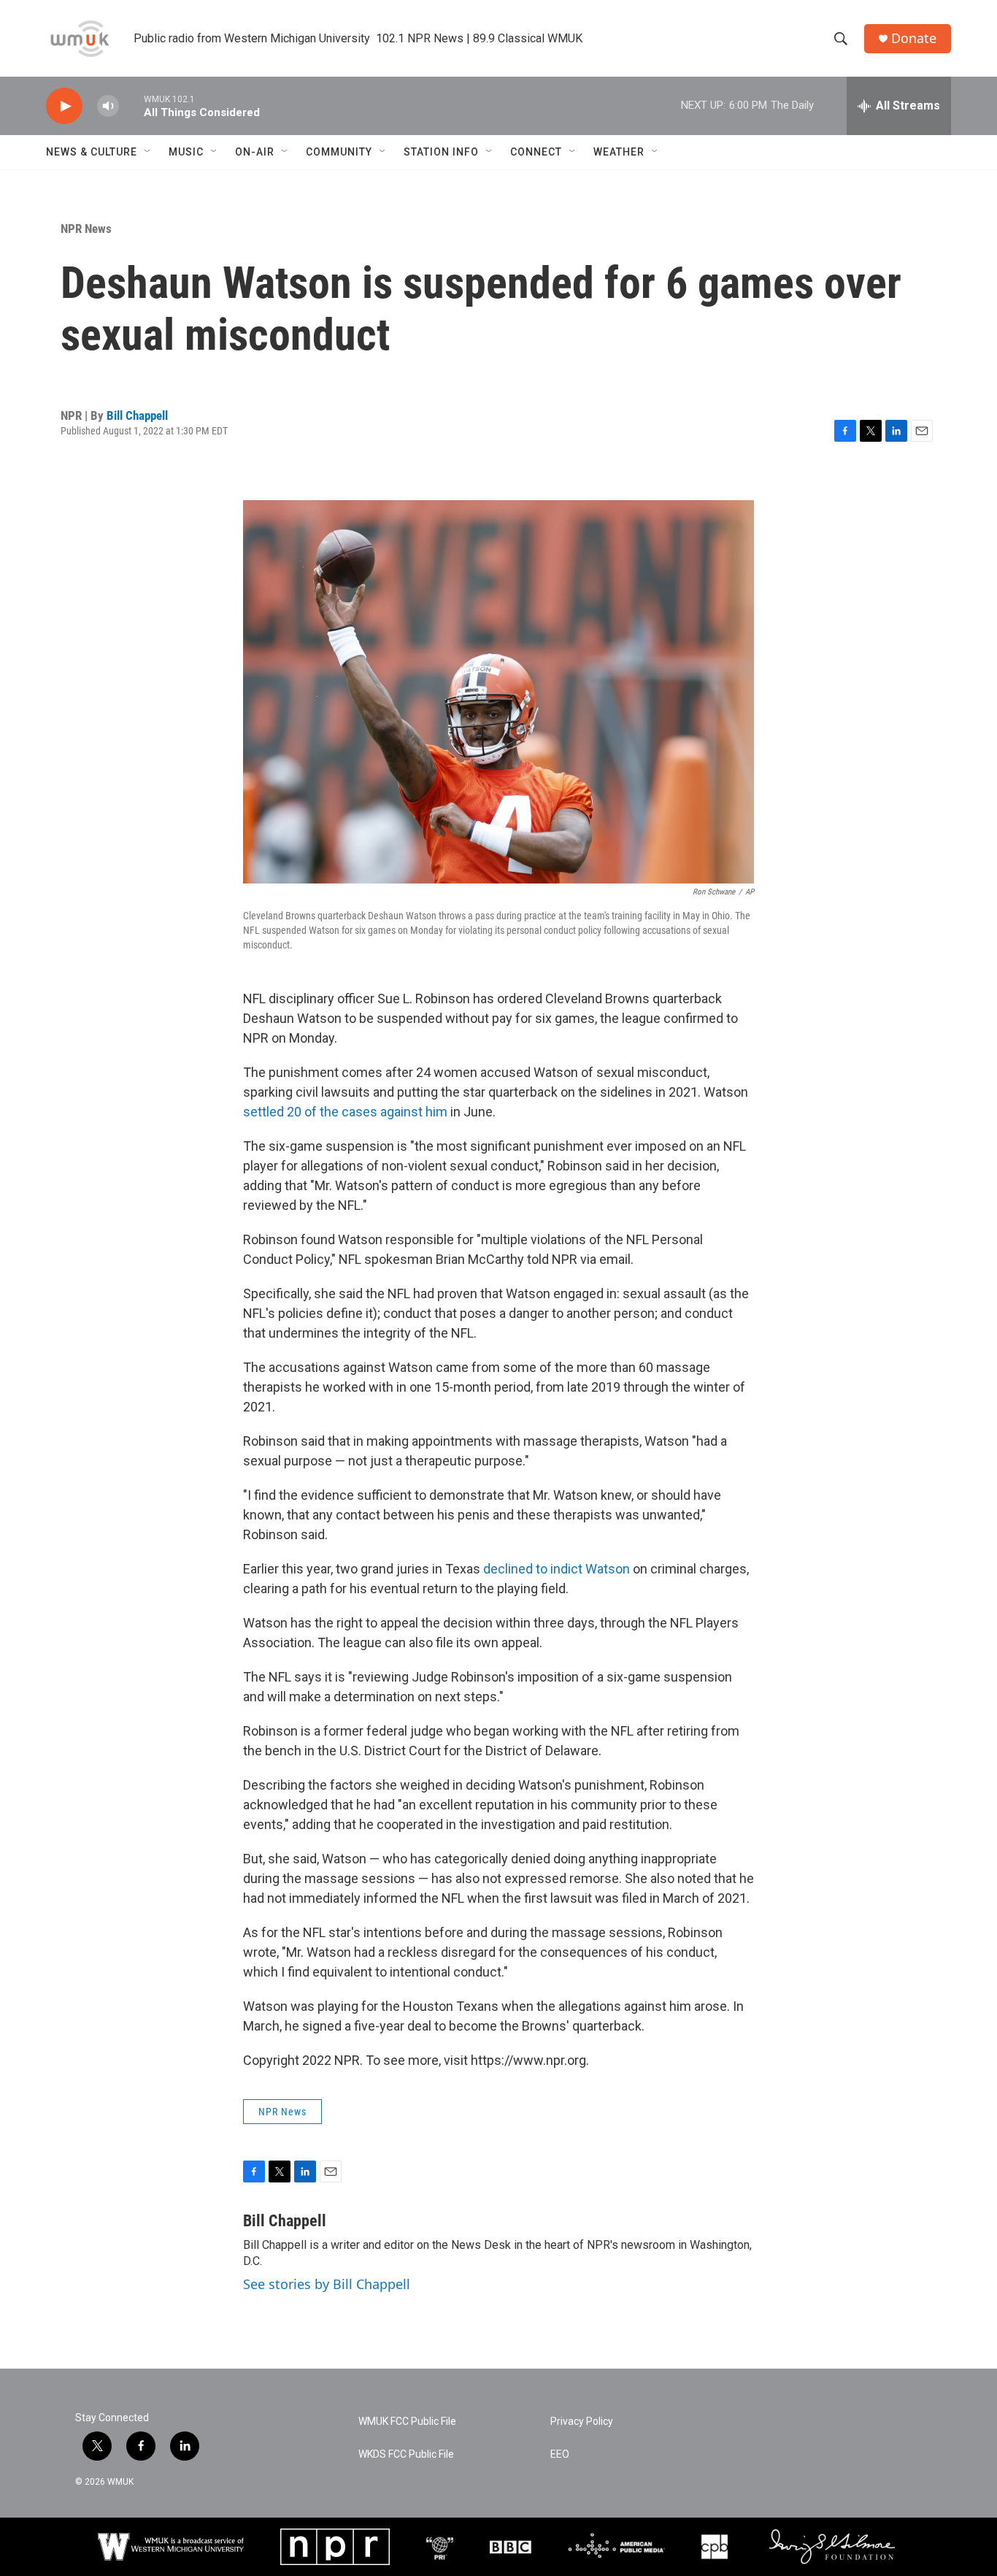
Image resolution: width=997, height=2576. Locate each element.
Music (186, 152)
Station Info (441, 152)
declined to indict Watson (557, 1569)
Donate (914, 38)
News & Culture (92, 152)
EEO (560, 2454)
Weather (619, 152)
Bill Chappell (137, 415)
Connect (536, 152)
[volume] (108, 106)
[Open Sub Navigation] (148, 152)
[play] (64, 106)
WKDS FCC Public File (406, 2454)
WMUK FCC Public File (407, 2422)
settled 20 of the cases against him (345, 1112)
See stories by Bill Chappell (327, 2284)
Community (339, 152)
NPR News (86, 229)
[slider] (131, 106)
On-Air (255, 152)
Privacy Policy (582, 2422)
